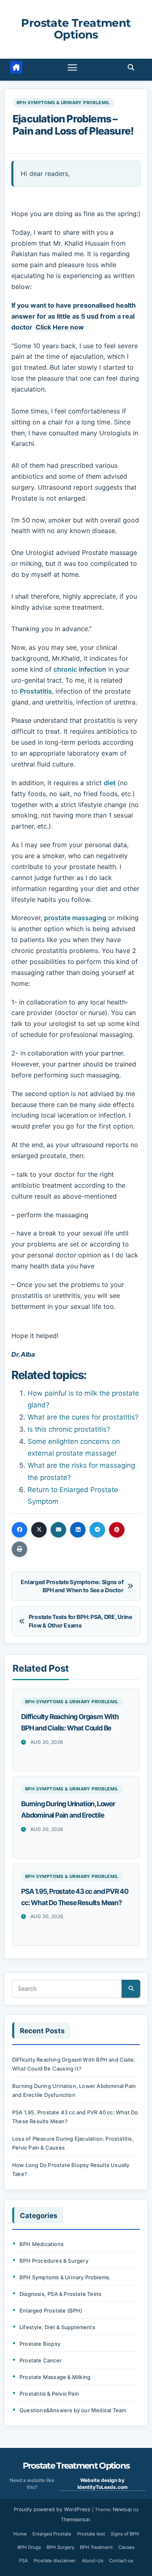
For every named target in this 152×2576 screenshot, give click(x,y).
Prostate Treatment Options (76, 29)
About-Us (93, 2561)
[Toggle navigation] (73, 67)
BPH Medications (42, 2244)
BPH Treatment (96, 2547)
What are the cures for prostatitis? (83, 1417)
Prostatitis (36, 691)
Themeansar (76, 2519)
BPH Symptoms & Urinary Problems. (63, 103)
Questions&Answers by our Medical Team (73, 2410)
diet (110, 783)
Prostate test (91, 2534)
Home (20, 2534)
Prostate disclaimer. (55, 2561)
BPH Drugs (29, 2547)
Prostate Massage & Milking (55, 2377)
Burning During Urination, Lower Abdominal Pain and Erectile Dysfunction (68, 1815)
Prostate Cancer (41, 2360)
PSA (24, 2561)
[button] (131, 67)
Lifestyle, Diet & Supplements (57, 2327)
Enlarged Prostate (52, 2534)
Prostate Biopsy (40, 2344)
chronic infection (80, 669)
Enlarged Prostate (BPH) (51, 2310)
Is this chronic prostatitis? (69, 1429)
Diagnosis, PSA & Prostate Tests (60, 2294)
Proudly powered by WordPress (53, 2509)
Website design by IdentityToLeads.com (103, 2484)
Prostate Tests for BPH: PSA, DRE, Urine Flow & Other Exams (80, 1621)
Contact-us (121, 2561)
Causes (126, 2547)
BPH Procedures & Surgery (54, 2261)
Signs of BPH (125, 2534)
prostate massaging (75, 918)
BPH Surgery (60, 2547)
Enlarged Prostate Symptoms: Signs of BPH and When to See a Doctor (72, 1586)
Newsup (122, 2509)
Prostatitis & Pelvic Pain (49, 2394)
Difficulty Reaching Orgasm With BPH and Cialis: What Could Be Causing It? (70, 1728)
